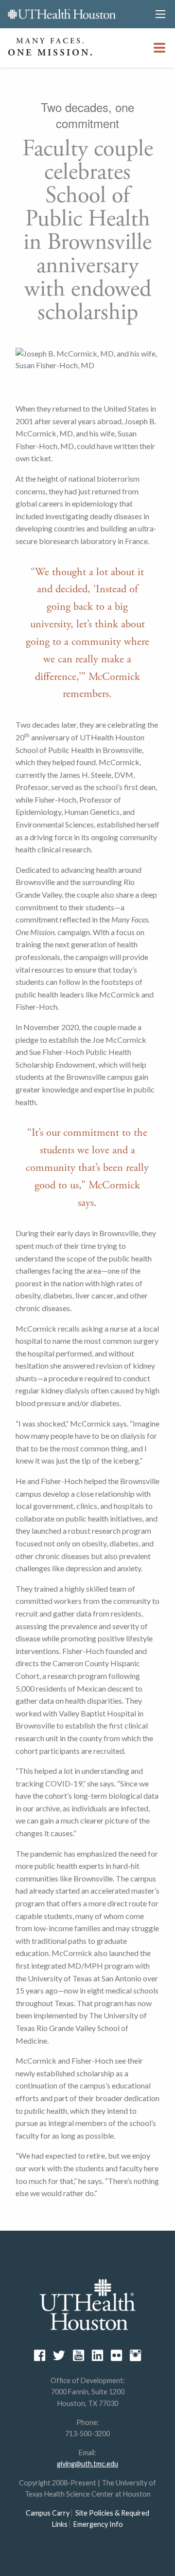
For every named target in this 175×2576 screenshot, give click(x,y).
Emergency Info (98, 2524)
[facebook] (40, 2355)
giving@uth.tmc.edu (87, 2464)
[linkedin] (97, 2355)
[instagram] (135, 2355)
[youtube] (79, 2355)
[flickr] (116, 2355)
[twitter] (59, 2355)
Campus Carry (48, 2513)
